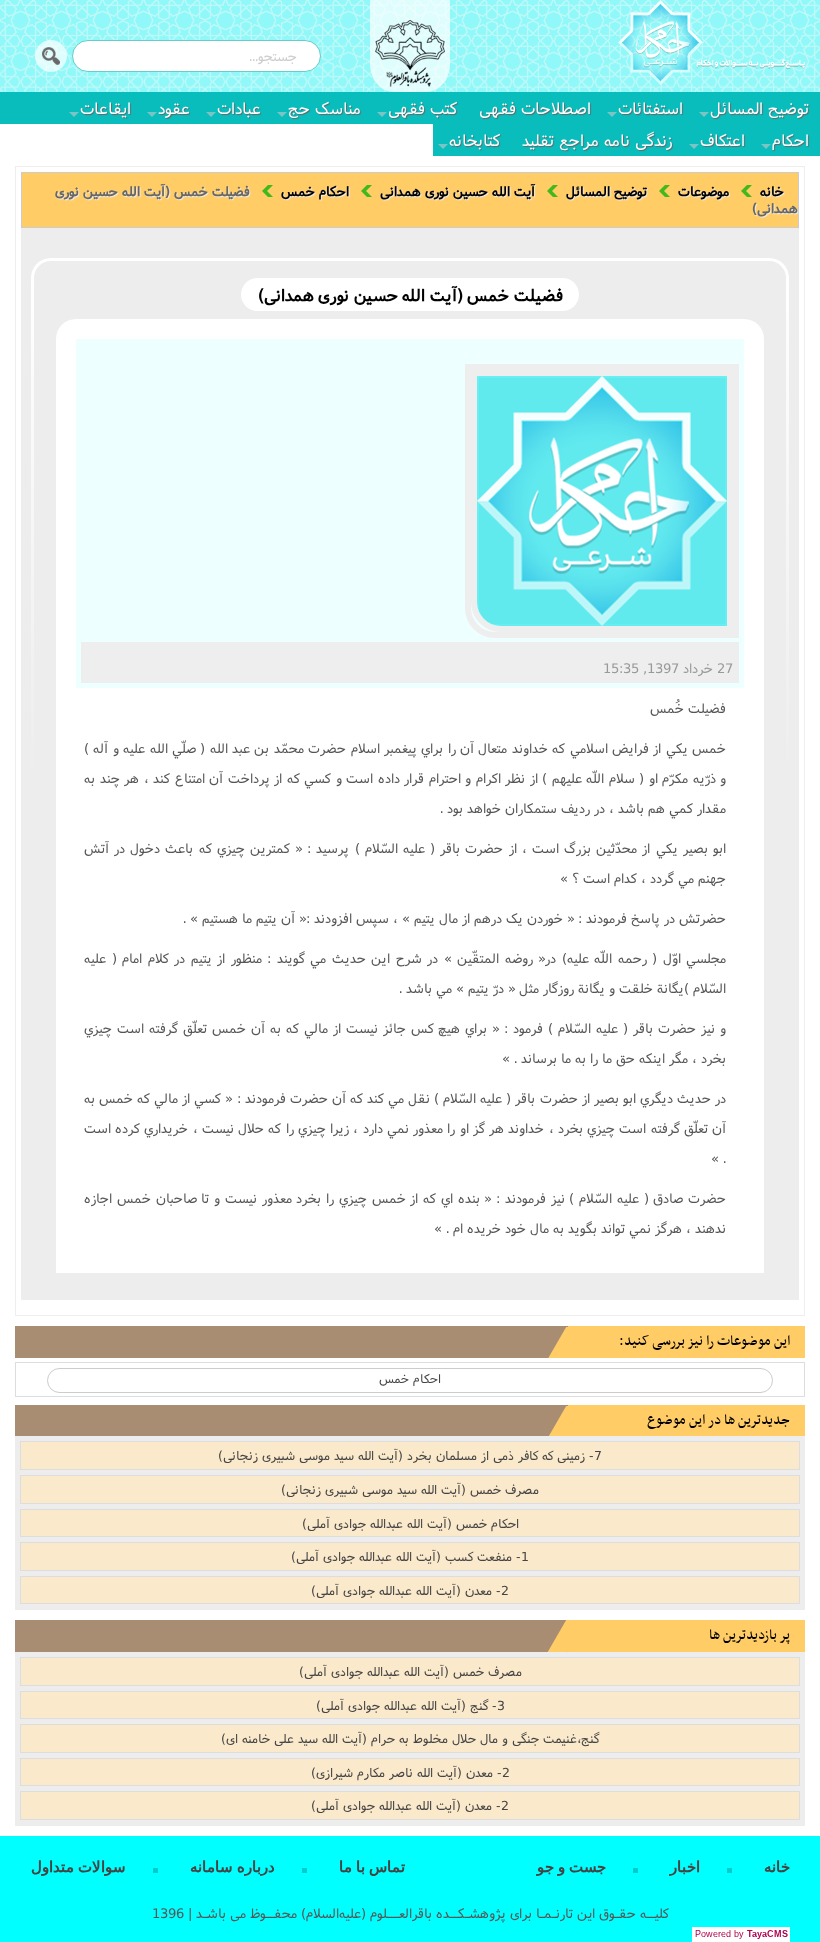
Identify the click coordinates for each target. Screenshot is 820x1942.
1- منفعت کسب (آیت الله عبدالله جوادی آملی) (410, 1556)
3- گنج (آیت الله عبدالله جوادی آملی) (410, 1705)
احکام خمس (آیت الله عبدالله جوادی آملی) (410, 1523)
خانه (772, 191)
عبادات (239, 107)
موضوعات (703, 191)
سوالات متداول (78, 1867)
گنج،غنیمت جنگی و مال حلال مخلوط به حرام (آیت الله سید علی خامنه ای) (410, 1738)
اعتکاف (722, 139)
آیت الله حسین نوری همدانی (457, 191)
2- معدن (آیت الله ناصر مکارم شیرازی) (410, 1772)
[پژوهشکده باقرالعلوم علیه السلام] (410, 56)
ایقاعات (105, 107)
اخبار (685, 1867)
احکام (790, 139)
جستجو (51, 56)
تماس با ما (372, 1867)
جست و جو (571, 1867)
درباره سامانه (232, 1867)
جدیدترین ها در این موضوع (718, 1420)
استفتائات (650, 107)
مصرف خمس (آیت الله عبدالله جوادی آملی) (410, 1671)
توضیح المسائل (759, 107)
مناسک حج (324, 107)
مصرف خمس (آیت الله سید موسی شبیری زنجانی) (410, 1489)
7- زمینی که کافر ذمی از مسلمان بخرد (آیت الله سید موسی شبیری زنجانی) (410, 1455)
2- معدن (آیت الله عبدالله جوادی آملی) (410, 1590)
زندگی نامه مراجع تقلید (597, 139)
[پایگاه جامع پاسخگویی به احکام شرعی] (711, 45)
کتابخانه (474, 139)
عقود (174, 107)
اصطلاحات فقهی (535, 107)
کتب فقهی (422, 107)
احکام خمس (315, 191)
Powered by (741, 1934)
